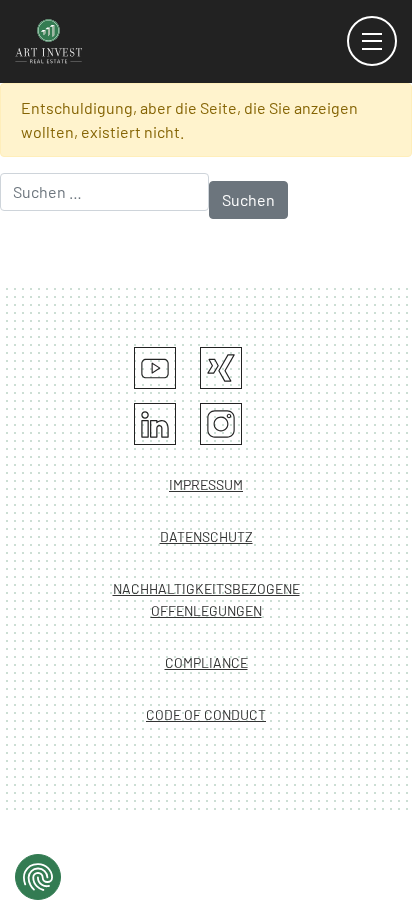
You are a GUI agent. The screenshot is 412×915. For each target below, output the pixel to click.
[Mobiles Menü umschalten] (372, 41)
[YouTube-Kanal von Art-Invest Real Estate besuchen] (155, 368)
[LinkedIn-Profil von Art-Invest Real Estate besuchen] (155, 424)
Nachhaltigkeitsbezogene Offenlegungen (206, 599)
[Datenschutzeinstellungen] (38, 877)
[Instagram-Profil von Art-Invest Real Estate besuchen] (221, 424)
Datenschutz (206, 536)
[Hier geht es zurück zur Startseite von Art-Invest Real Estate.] (49, 39)
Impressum (206, 484)
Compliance (206, 662)
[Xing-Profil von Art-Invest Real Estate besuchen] (221, 368)
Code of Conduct (206, 714)
